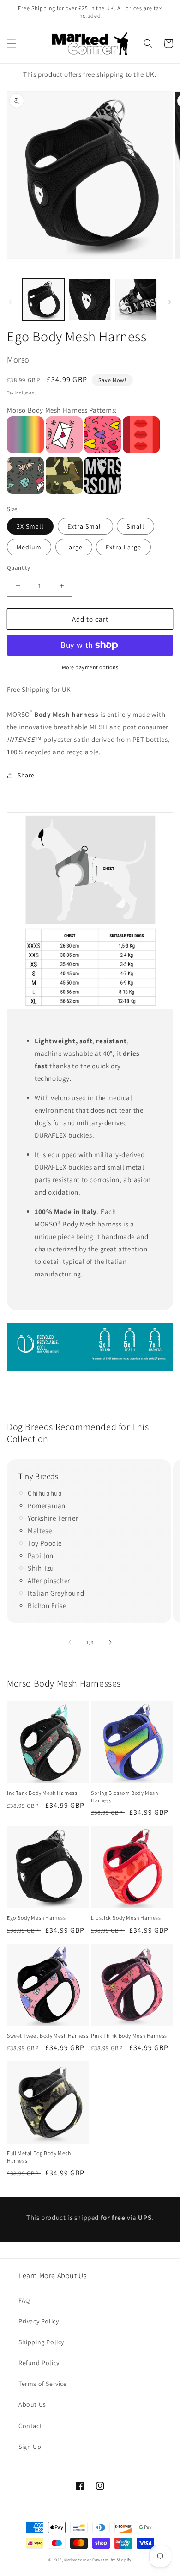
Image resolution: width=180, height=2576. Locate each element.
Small (135, 526)
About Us (32, 2404)
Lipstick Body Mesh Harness (126, 1918)
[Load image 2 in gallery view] (90, 300)
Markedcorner (78, 2560)
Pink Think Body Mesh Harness (129, 2036)
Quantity (18, 568)
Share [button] (26, 775)
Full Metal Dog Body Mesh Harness (39, 2157)
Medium (29, 547)
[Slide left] (10, 302)
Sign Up (30, 2447)
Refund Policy (39, 2363)
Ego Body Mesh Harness (36, 1918)
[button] (12, 43)
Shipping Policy (41, 2342)
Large (74, 547)
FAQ (24, 2300)
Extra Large (123, 547)
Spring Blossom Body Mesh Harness (124, 1796)
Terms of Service (43, 2384)
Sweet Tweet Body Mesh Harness (48, 2036)
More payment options (90, 667)
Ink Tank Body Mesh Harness (42, 1793)
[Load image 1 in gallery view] (43, 300)
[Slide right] (170, 302)
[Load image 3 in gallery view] (136, 300)
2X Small (30, 526)
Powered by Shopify (112, 2560)
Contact (30, 2426)
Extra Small (85, 526)
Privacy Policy (39, 2321)
